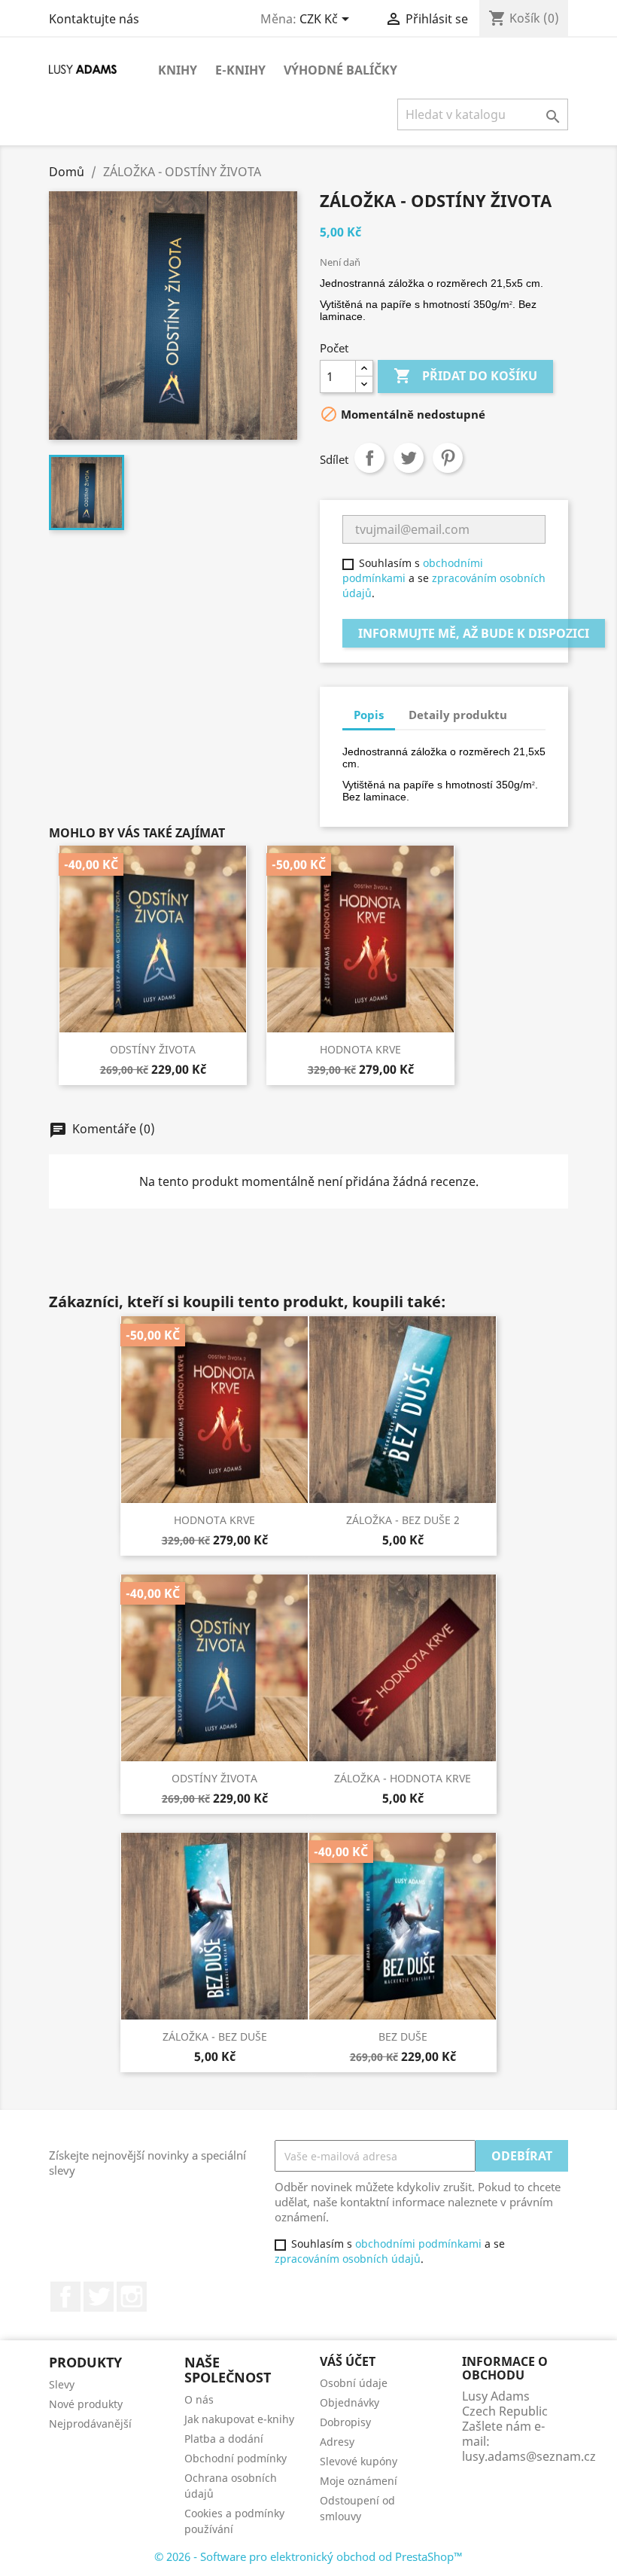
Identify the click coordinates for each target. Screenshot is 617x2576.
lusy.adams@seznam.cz (529, 2456)
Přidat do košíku (465, 376)
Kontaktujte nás (94, 19)
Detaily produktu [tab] (458, 715)
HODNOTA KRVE (360, 1049)
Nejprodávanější (90, 2424)
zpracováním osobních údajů (348, 2259)
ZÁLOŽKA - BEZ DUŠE (215, 2036)
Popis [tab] (369, 715)
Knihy (178, 70)
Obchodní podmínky (236, 2458)
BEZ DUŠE (403, 2036)
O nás (199, 2399)
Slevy (62, 2384)
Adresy (337, 2442)
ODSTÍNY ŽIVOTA (153, 1049)
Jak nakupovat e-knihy (239, 2419)
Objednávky (350, 2402)
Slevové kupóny (359, 2461)
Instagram (132, 2297)
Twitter (99, 2297)
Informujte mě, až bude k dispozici (474, 633)
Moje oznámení (359, 2481)
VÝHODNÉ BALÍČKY (340, 70)
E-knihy (240, 70)
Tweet (409, 458)
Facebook (65, 2297)
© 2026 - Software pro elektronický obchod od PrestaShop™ (308, 2556)
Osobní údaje (354, 2383)
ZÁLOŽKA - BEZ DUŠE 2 (403, 1520)
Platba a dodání (224, 2439)
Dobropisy (345, 2422)
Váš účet (348, 2361)
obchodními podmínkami (418, 2244)
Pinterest (448, 458)
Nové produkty (86, 2404)
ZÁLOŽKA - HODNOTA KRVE (403, 1778)
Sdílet (369, 458)
